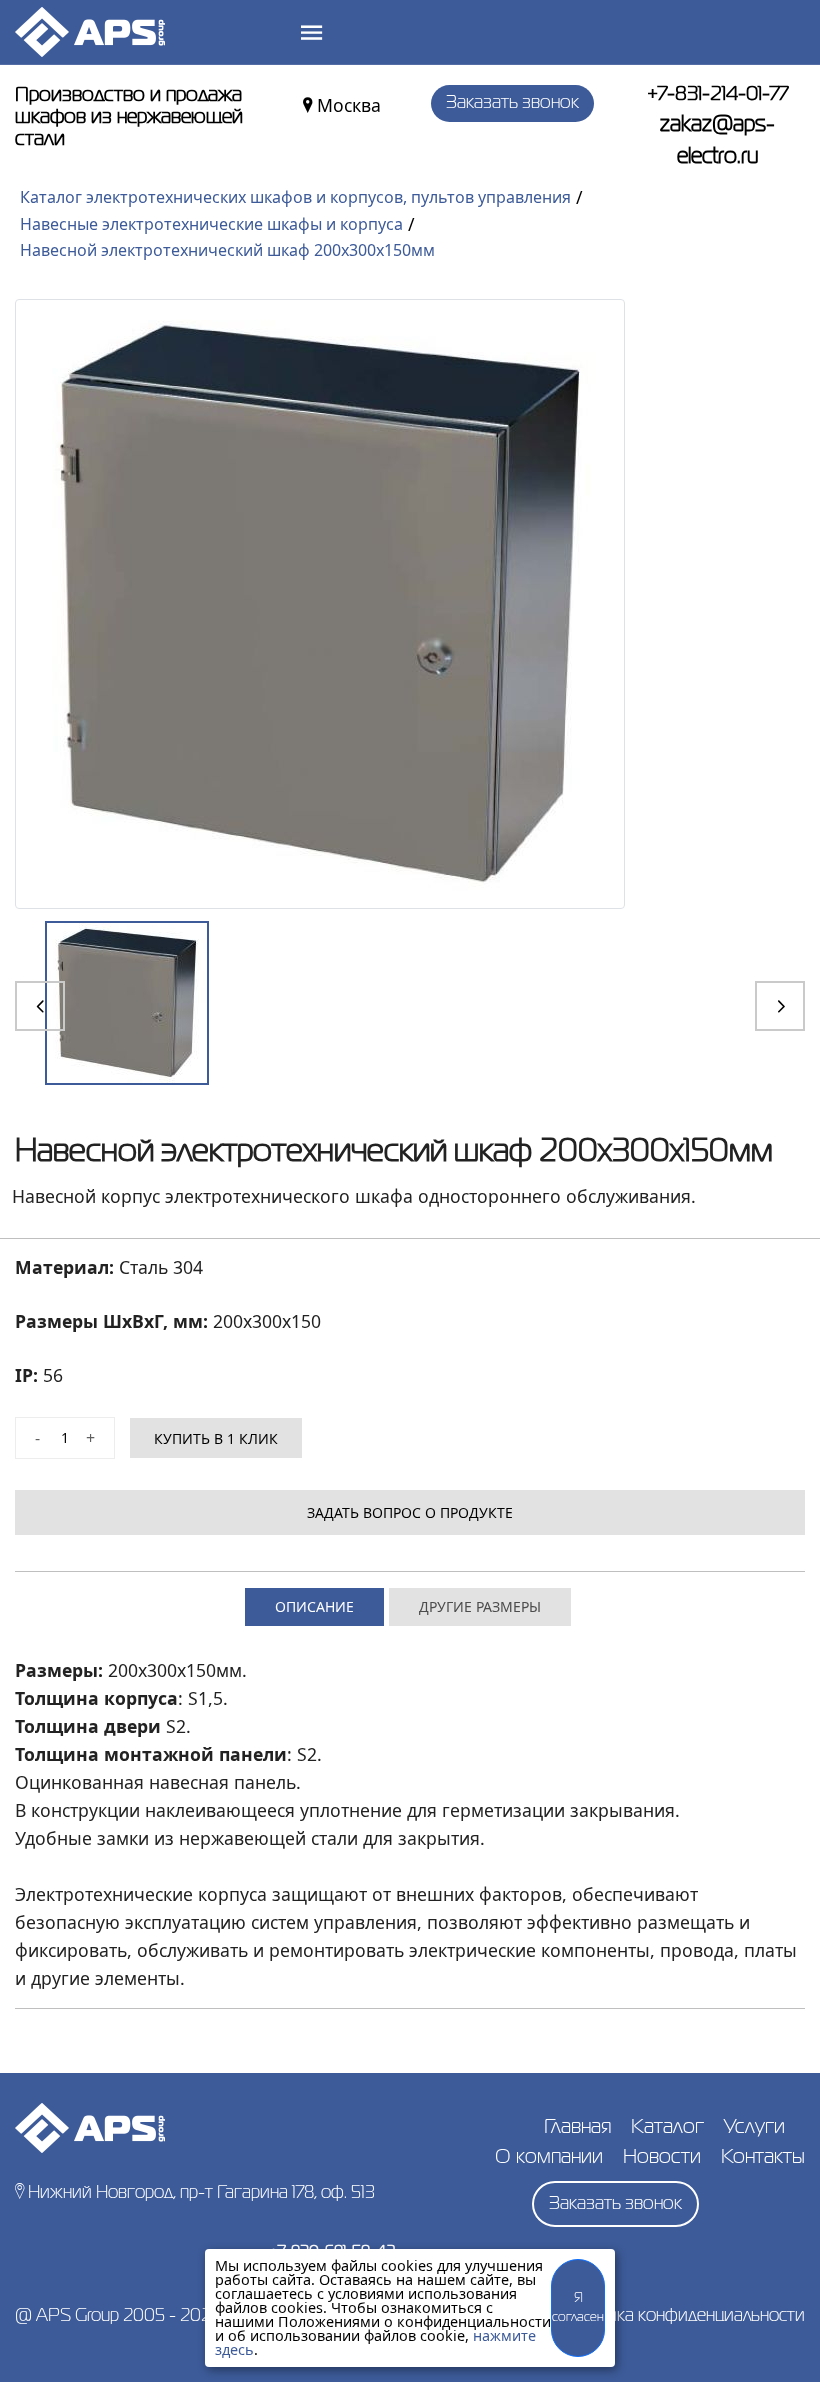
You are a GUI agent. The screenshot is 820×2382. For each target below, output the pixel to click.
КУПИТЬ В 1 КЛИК (216, 1438)
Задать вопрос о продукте (410, 1512)
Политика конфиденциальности (682, 2316)
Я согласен (578, 2308)
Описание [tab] (314, 1606)
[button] (40, 1006)
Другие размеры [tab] (480, 1606)
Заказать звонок (512, 103)
